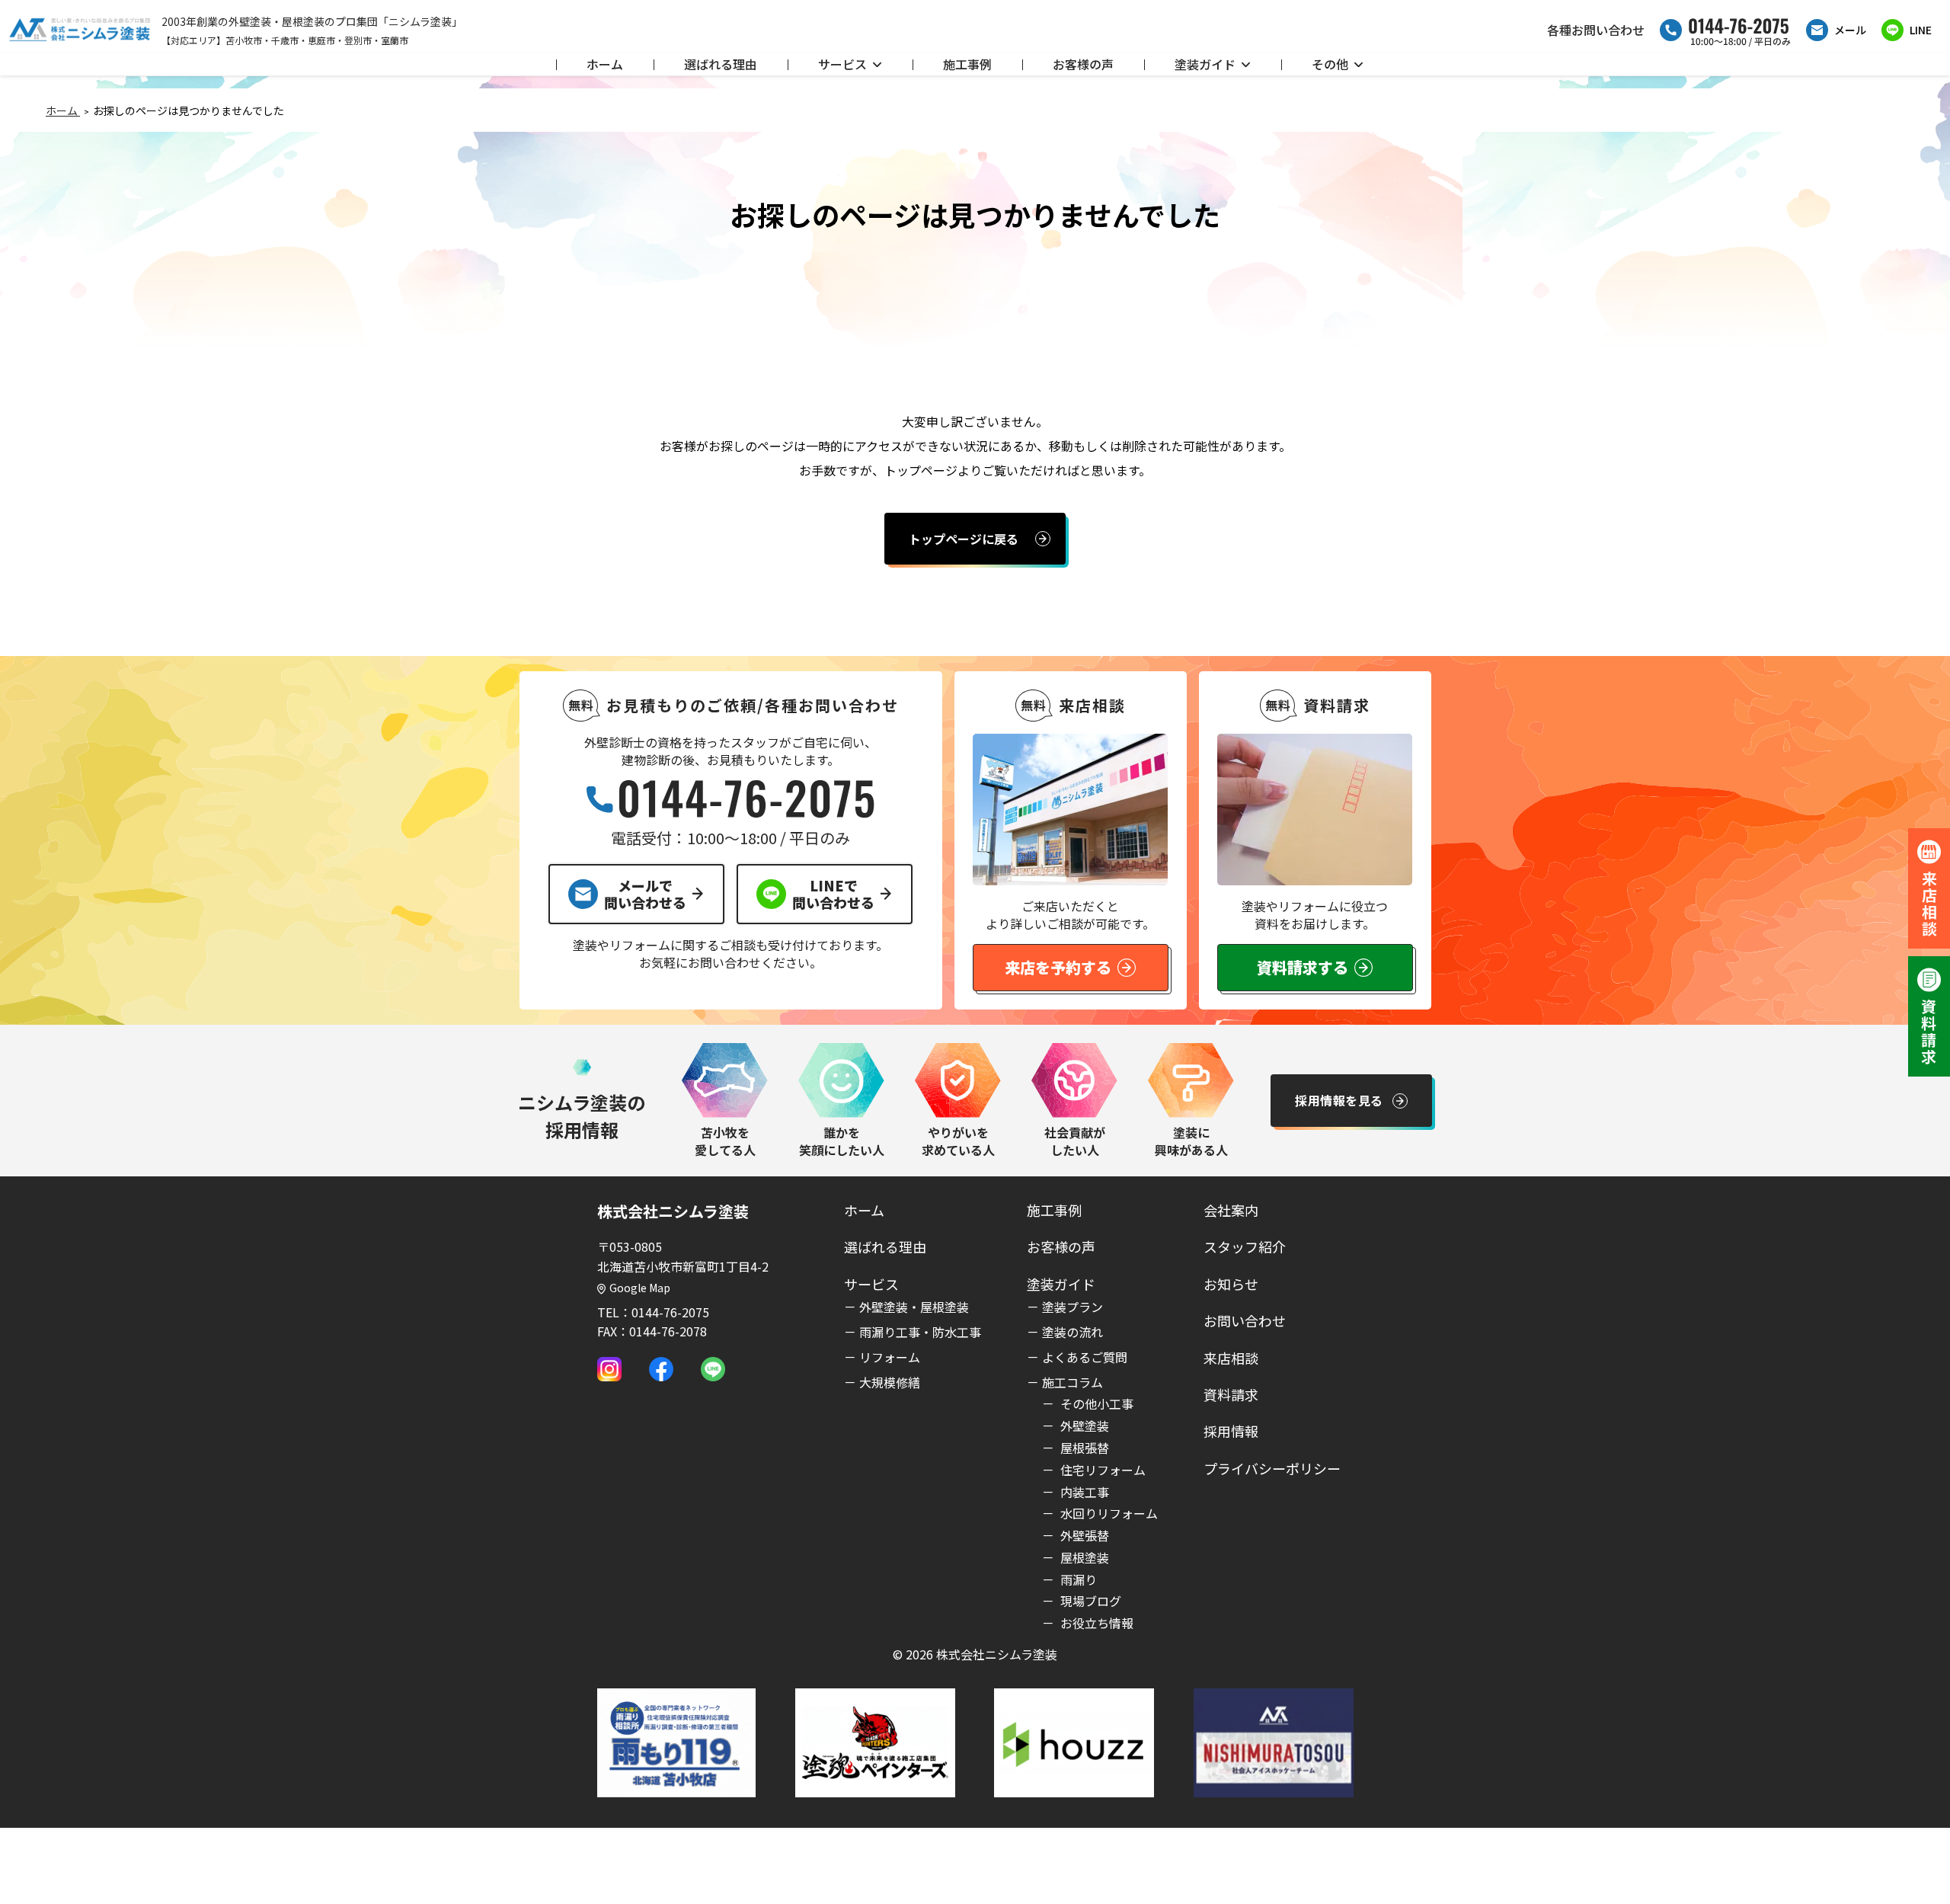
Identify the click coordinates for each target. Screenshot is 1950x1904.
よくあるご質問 (1085, 1357)
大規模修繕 (890, 1382)
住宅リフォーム (1101, 1470)
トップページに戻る (964, 539)
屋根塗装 (1083, 1557)
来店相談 (1231, 1358)
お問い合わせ (1245, 1320)
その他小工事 (1095, 1403)
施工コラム (1072, 1382)
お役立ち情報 (1095, 1623)
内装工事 (1083, 1492)
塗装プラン (1072, 1307)
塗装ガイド (1205, 64)
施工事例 (967, 64)
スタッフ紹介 (1245, 1246)
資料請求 (1231, 1394)
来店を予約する (1058, 967)
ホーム (605, 64)
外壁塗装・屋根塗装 (914, 1307)
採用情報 (1231, 1431)
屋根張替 (1083, 1448)
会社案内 (1231, 1210)
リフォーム (890, 1357)
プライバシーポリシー (1272, 1468)
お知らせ (1231, 1284)
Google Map (640, 1288)
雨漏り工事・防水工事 (920, 1332)
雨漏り (1077, 1579)
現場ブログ (1089, 1601)
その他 (1330, 64)
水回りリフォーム (1108, 1513)
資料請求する (1303, 967)
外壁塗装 (1083, 1426)
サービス (842, 64)
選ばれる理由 (721, 64)
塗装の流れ (1072, 1332)
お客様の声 (1083, 64)
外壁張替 (1083, 1535)
